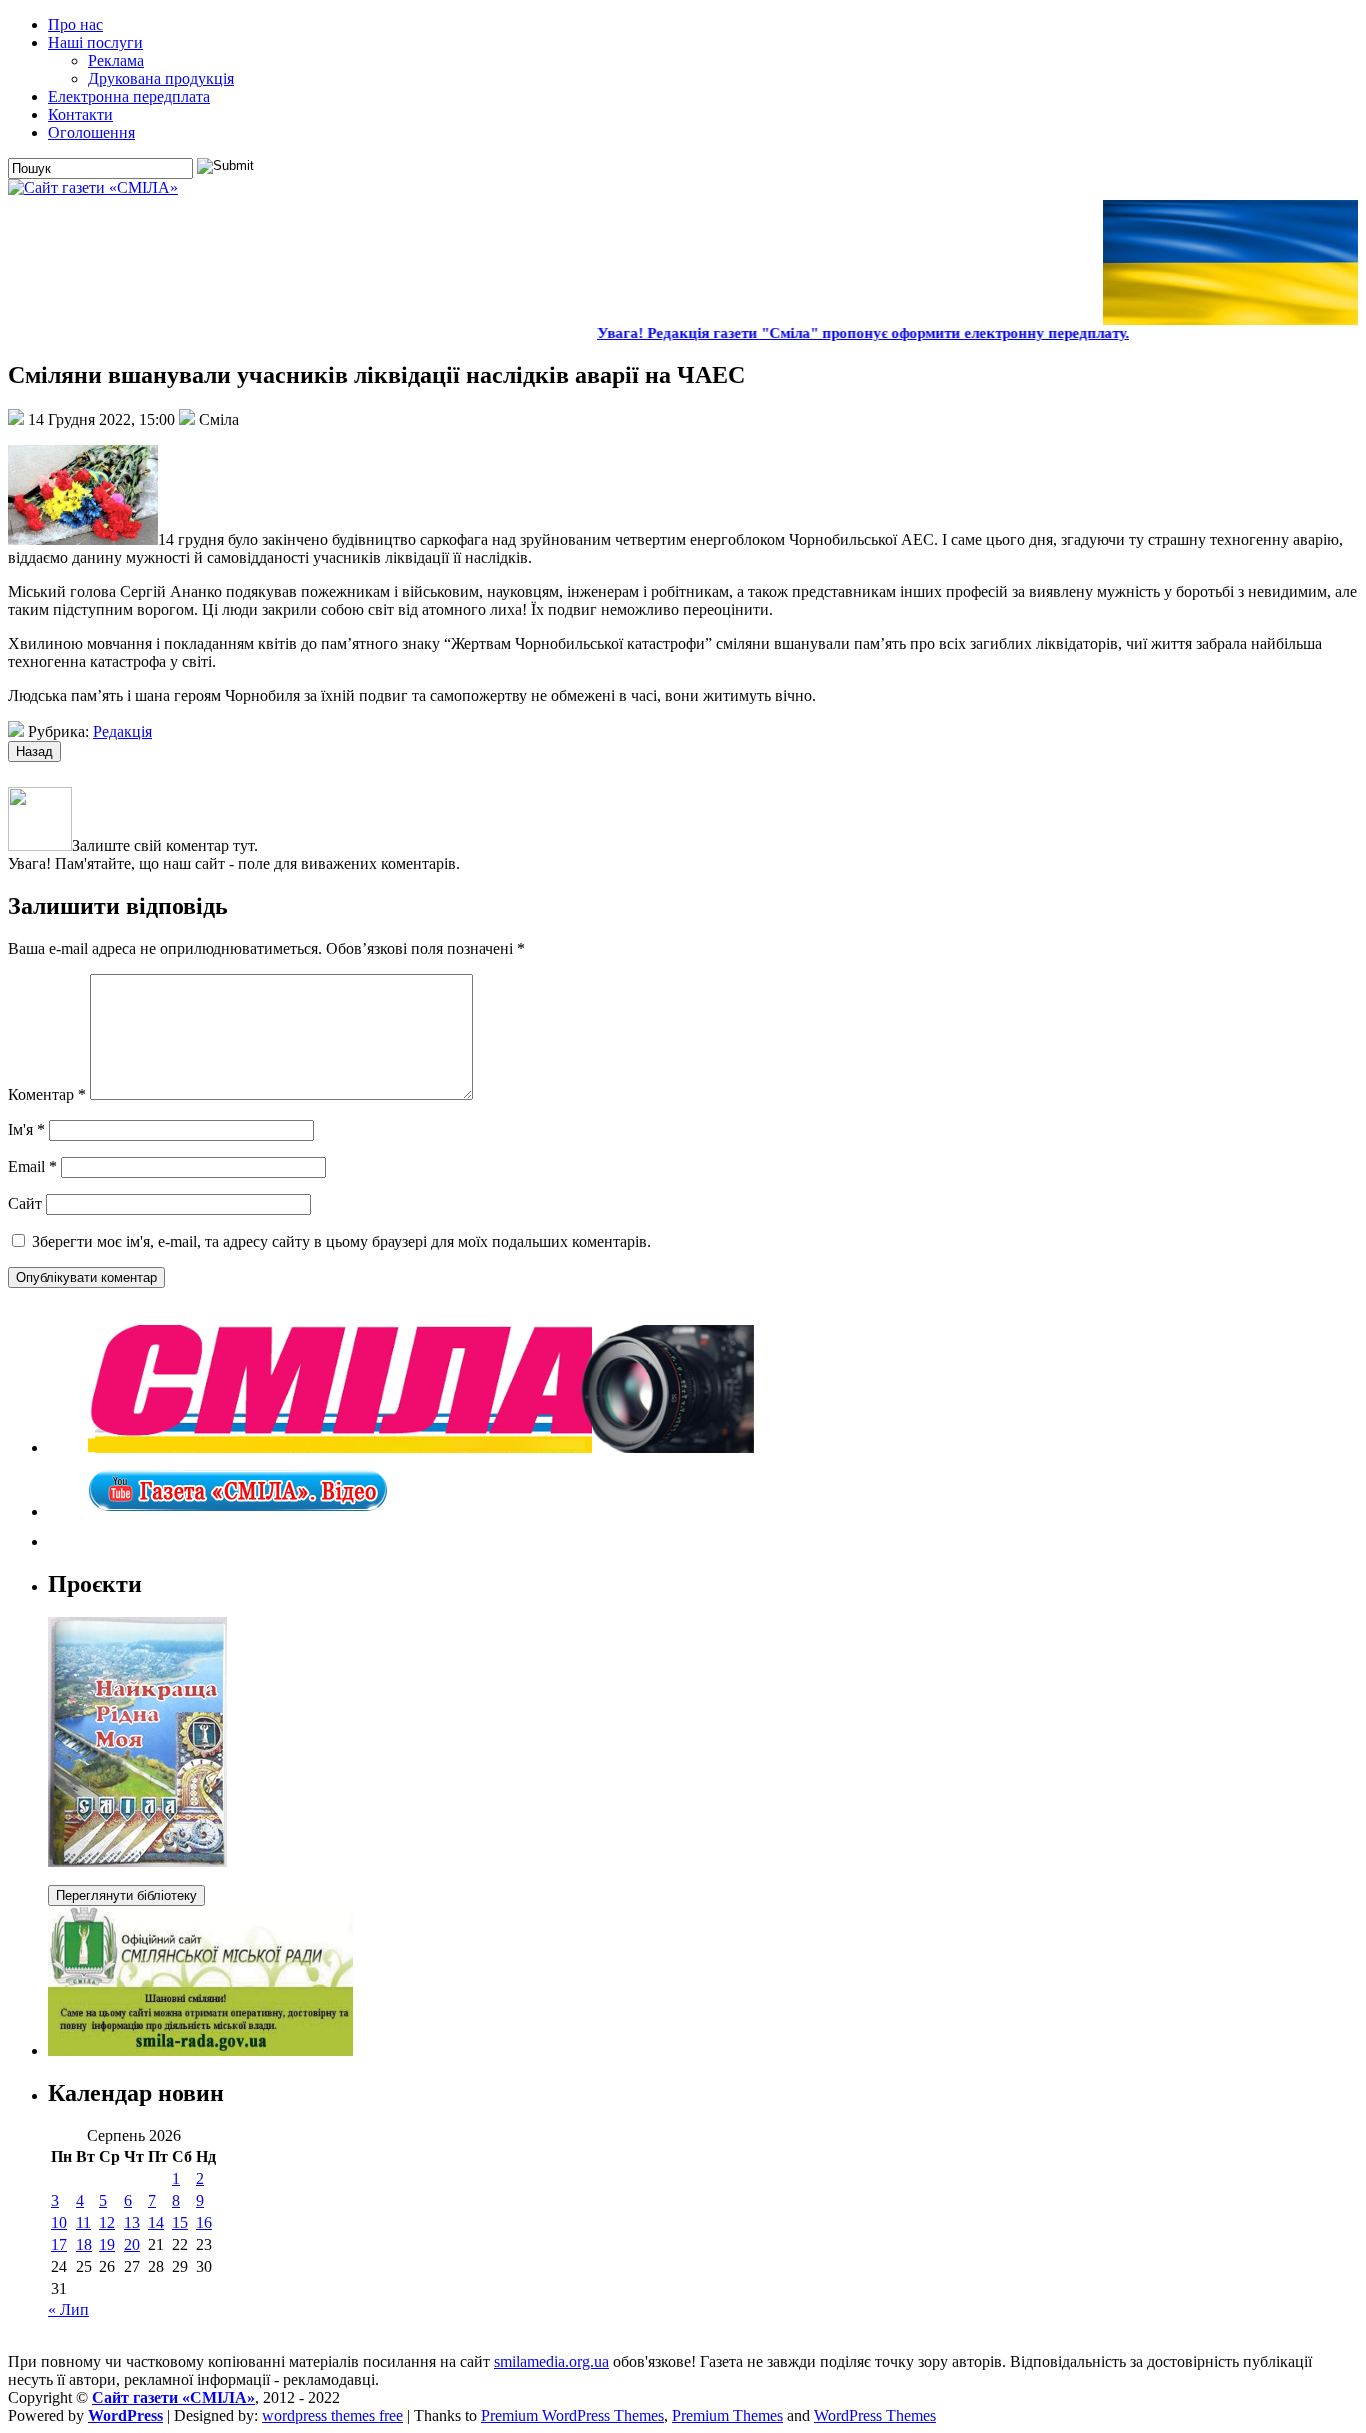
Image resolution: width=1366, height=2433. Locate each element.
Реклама (116, 60)
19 (107, 2244)
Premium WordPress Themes (572, 2415)
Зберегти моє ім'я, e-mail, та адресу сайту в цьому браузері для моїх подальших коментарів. (341, 1241)
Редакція (122, 731)
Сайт (25, 1203)
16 (204, 2222)
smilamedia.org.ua (551, 2361)
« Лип (68, 2309)
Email (32, 1166)
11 (83, 2222)
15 (180, 2222)
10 (59, 2222)
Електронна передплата (129, 96)
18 (84, 2244)
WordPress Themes (875, 2415)
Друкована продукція (161, 78)
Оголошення (91, 132)
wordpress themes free (332, 2415)
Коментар (47, 1094)
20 (132, 2244)
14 (156, 2222)
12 (107, 2222)
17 (59, 2244)
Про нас (75, 24)
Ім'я (26, 1129)
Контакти (80, 114)
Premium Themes (727, 2415)
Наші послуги (95, 42)
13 (132, 2222)
